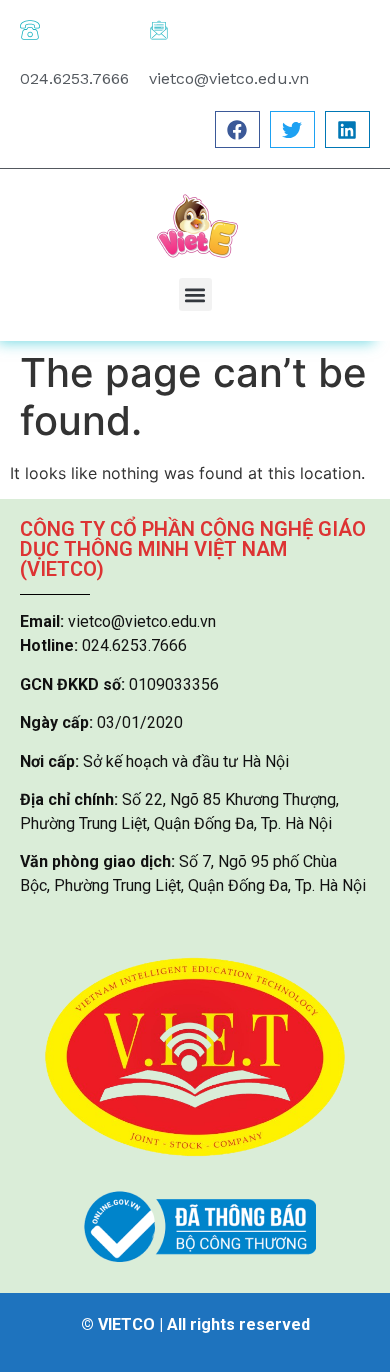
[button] (237, 129)
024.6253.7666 (74, 78)
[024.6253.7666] (30, 30)
